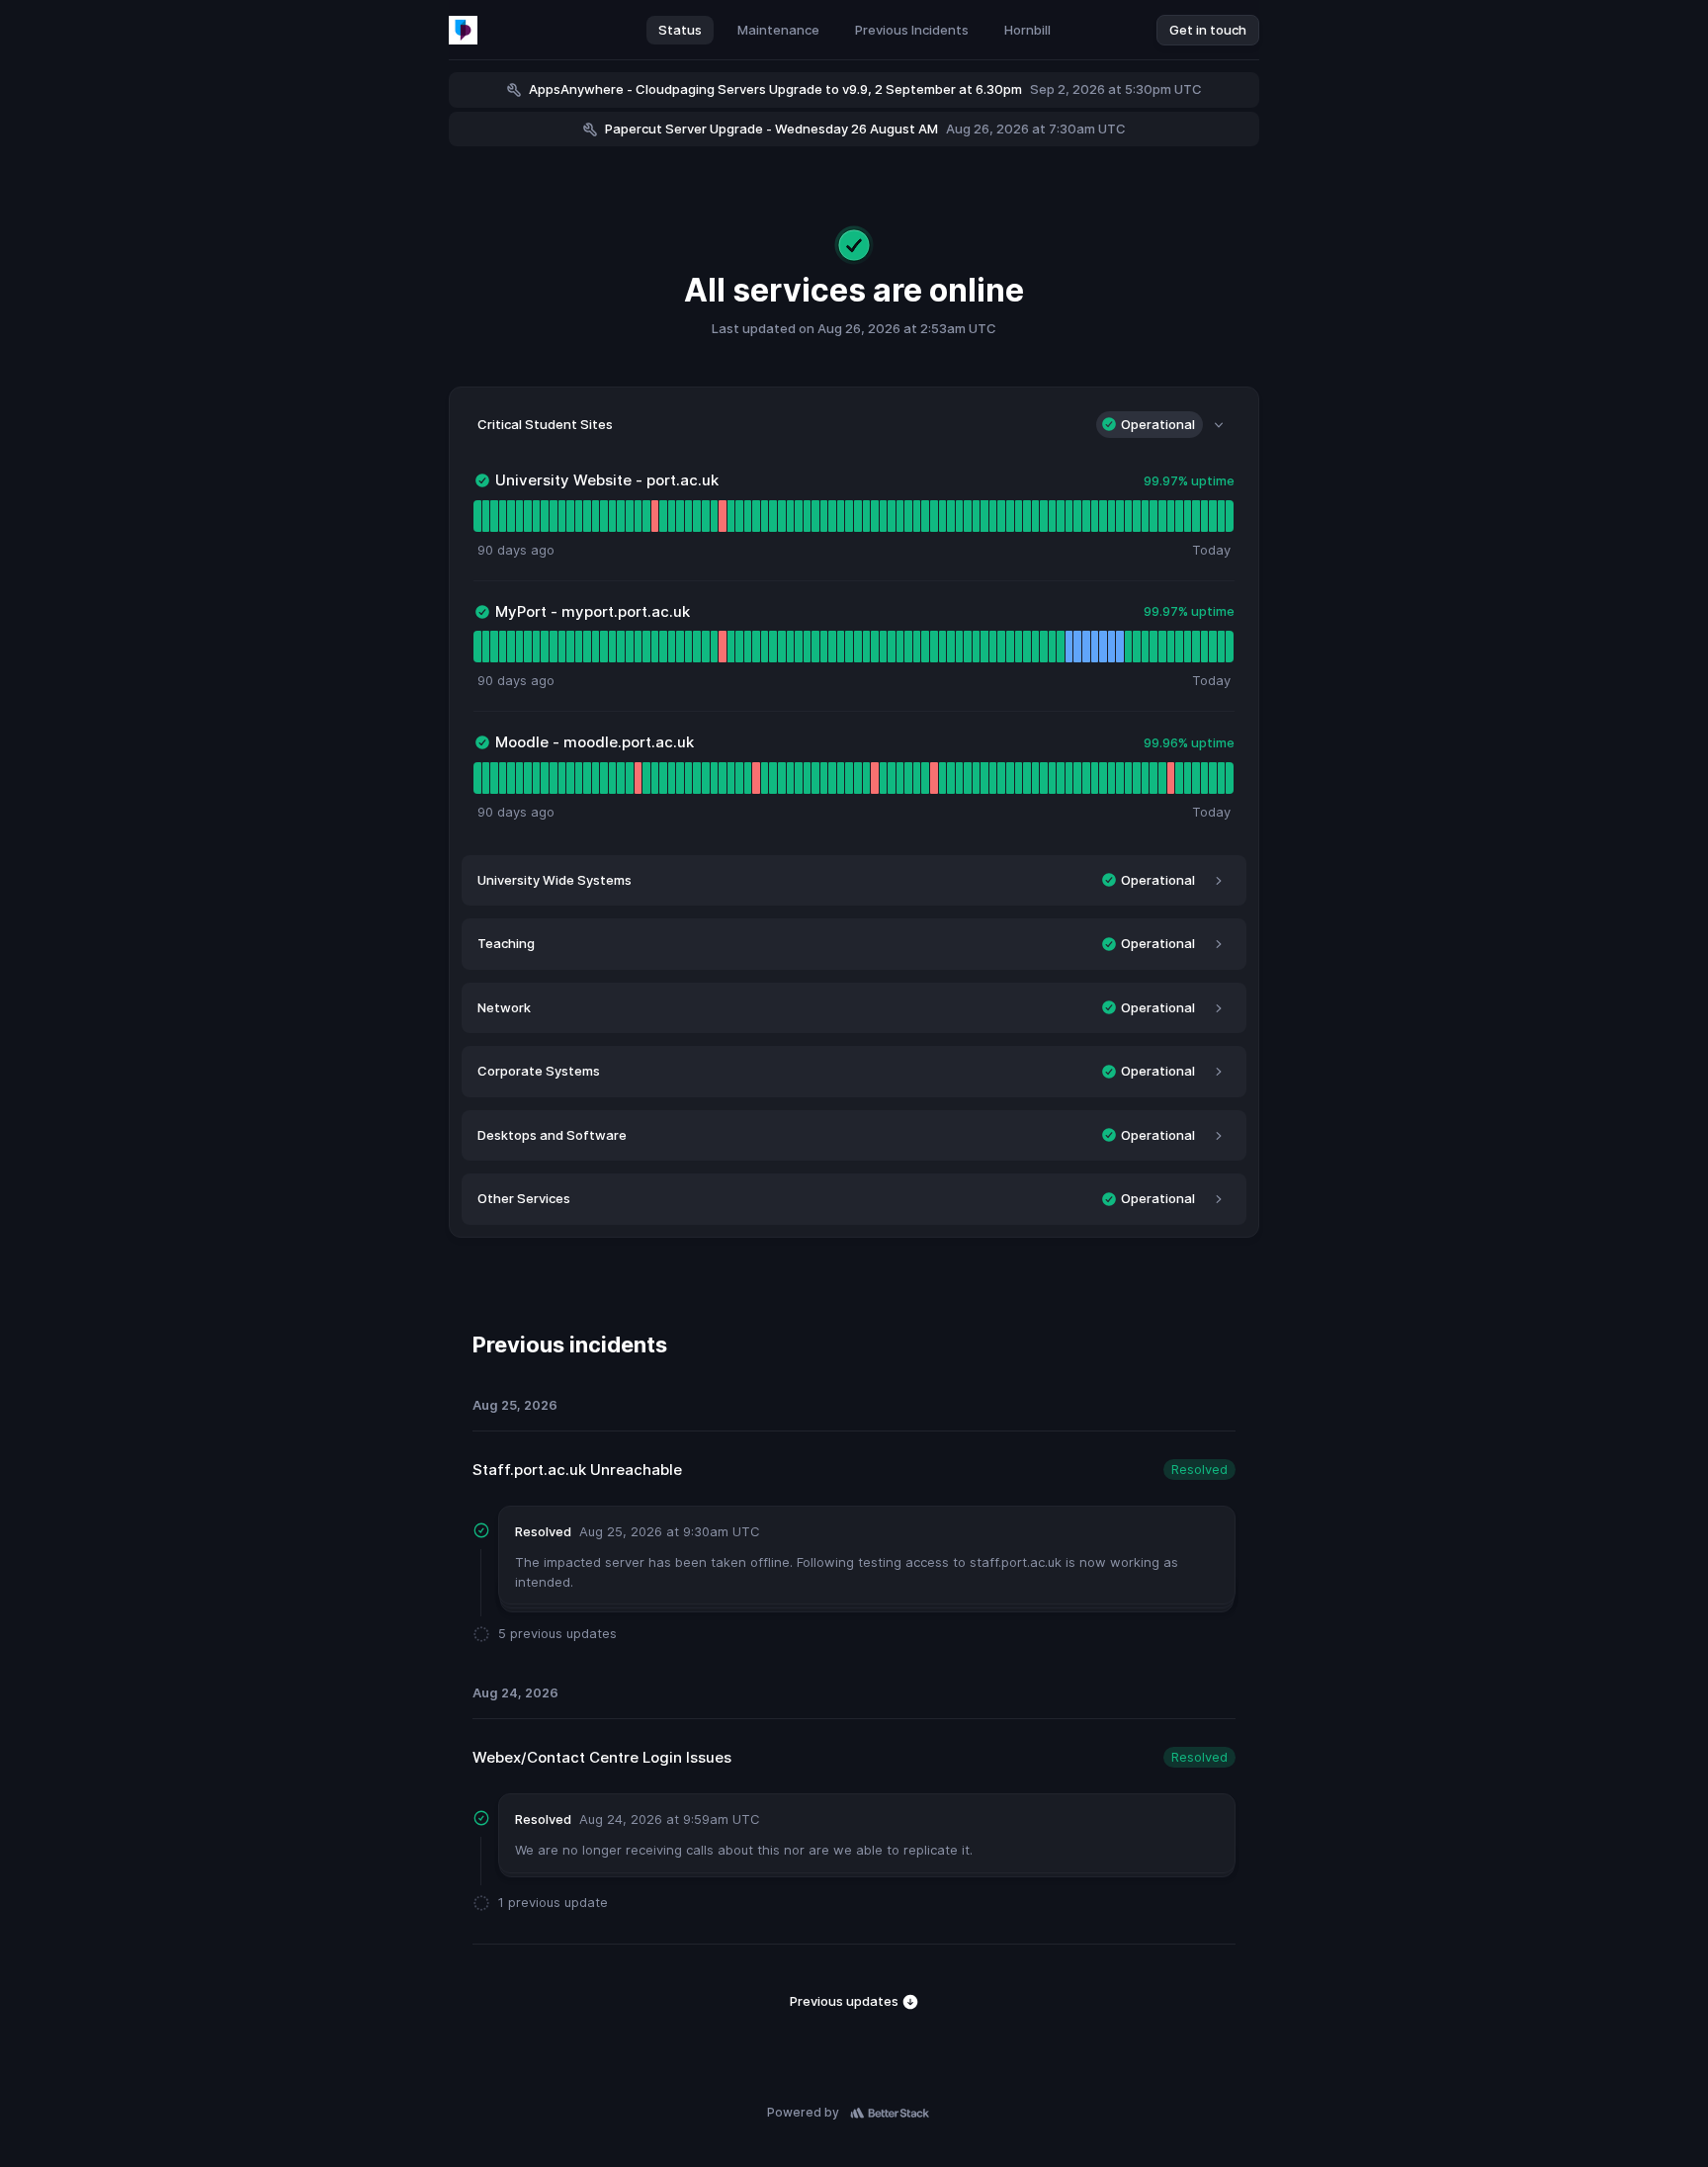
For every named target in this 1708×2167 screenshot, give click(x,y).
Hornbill (1027, 30)
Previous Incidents (912, 30)
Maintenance (778, 30)
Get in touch (1208, 30)
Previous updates (846, 2001)
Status (680, 30)
